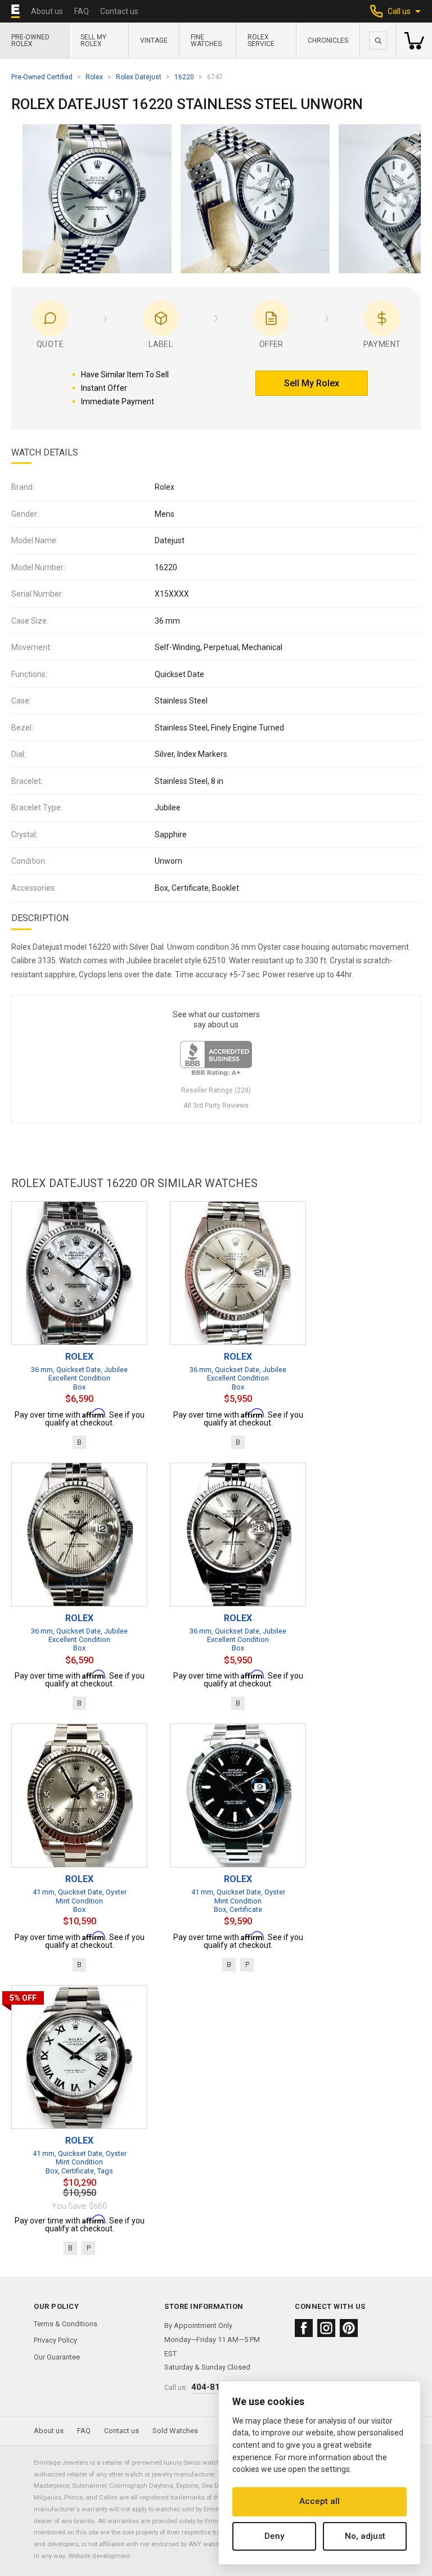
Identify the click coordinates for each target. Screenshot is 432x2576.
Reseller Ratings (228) (216, 1090)
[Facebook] (304, 2328)
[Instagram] (326, 2328)
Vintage (154, 40)
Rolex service (261, 40)
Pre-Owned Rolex (30, 40)
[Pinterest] (349, 2328)
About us (47, 11)
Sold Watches (175, 2431)
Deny (274, 2536)
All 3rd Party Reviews (216, 1106)
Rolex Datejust (139, 77)
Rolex (94, 77)
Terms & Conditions (66, 2324)
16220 (184, 77)
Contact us (119, 11)
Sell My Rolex (93, 40)
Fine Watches (206, 40)
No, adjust (365, 2536)
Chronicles (328, 40)
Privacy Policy (55, 2340)
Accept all (319, 2501)
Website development (99, 2556)
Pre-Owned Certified (42, 77)
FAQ (82, 11)
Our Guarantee (57, 2357)
